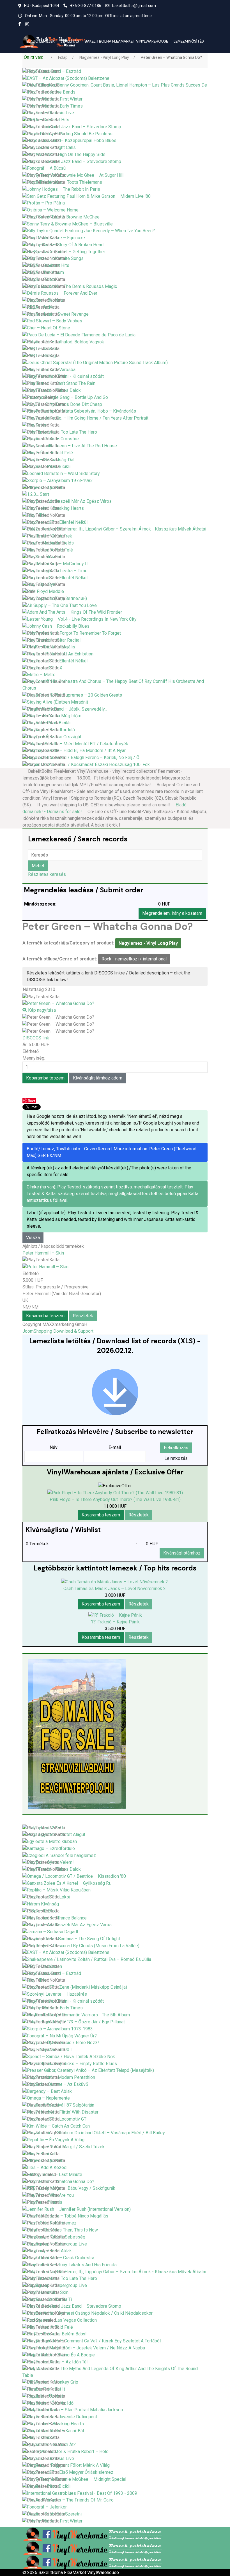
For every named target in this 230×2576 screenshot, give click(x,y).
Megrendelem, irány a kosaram (172, 913)
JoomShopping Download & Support (58, 1331)
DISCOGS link (36, 1038)
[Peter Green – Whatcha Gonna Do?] (58, 1017)
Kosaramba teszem (45, 1316)
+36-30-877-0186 (86, 6)
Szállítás (70, 41)
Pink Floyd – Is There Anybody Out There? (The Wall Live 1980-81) (115, 1499)
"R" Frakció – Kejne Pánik (115, 1622)
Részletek (83, 1316)
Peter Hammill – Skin (43, 1253)
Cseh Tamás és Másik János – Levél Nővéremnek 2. (115, 1589)
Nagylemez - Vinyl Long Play (148, 943)
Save (32, 1100)
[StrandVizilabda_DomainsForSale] (77, 1734)
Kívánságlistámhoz (182, 1553)
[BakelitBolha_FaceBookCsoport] (93, 2534)
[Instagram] (27, 24)
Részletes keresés (47, 874)
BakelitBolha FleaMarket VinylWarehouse (126, 41)
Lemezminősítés (189, 41)
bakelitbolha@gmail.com (134, 6)
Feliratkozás (176, 1448)
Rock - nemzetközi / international (134, 959)
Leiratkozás (176, 1458)
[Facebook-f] (20, 24)
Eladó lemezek (41, 41)
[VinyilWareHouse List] (115, 1392)
